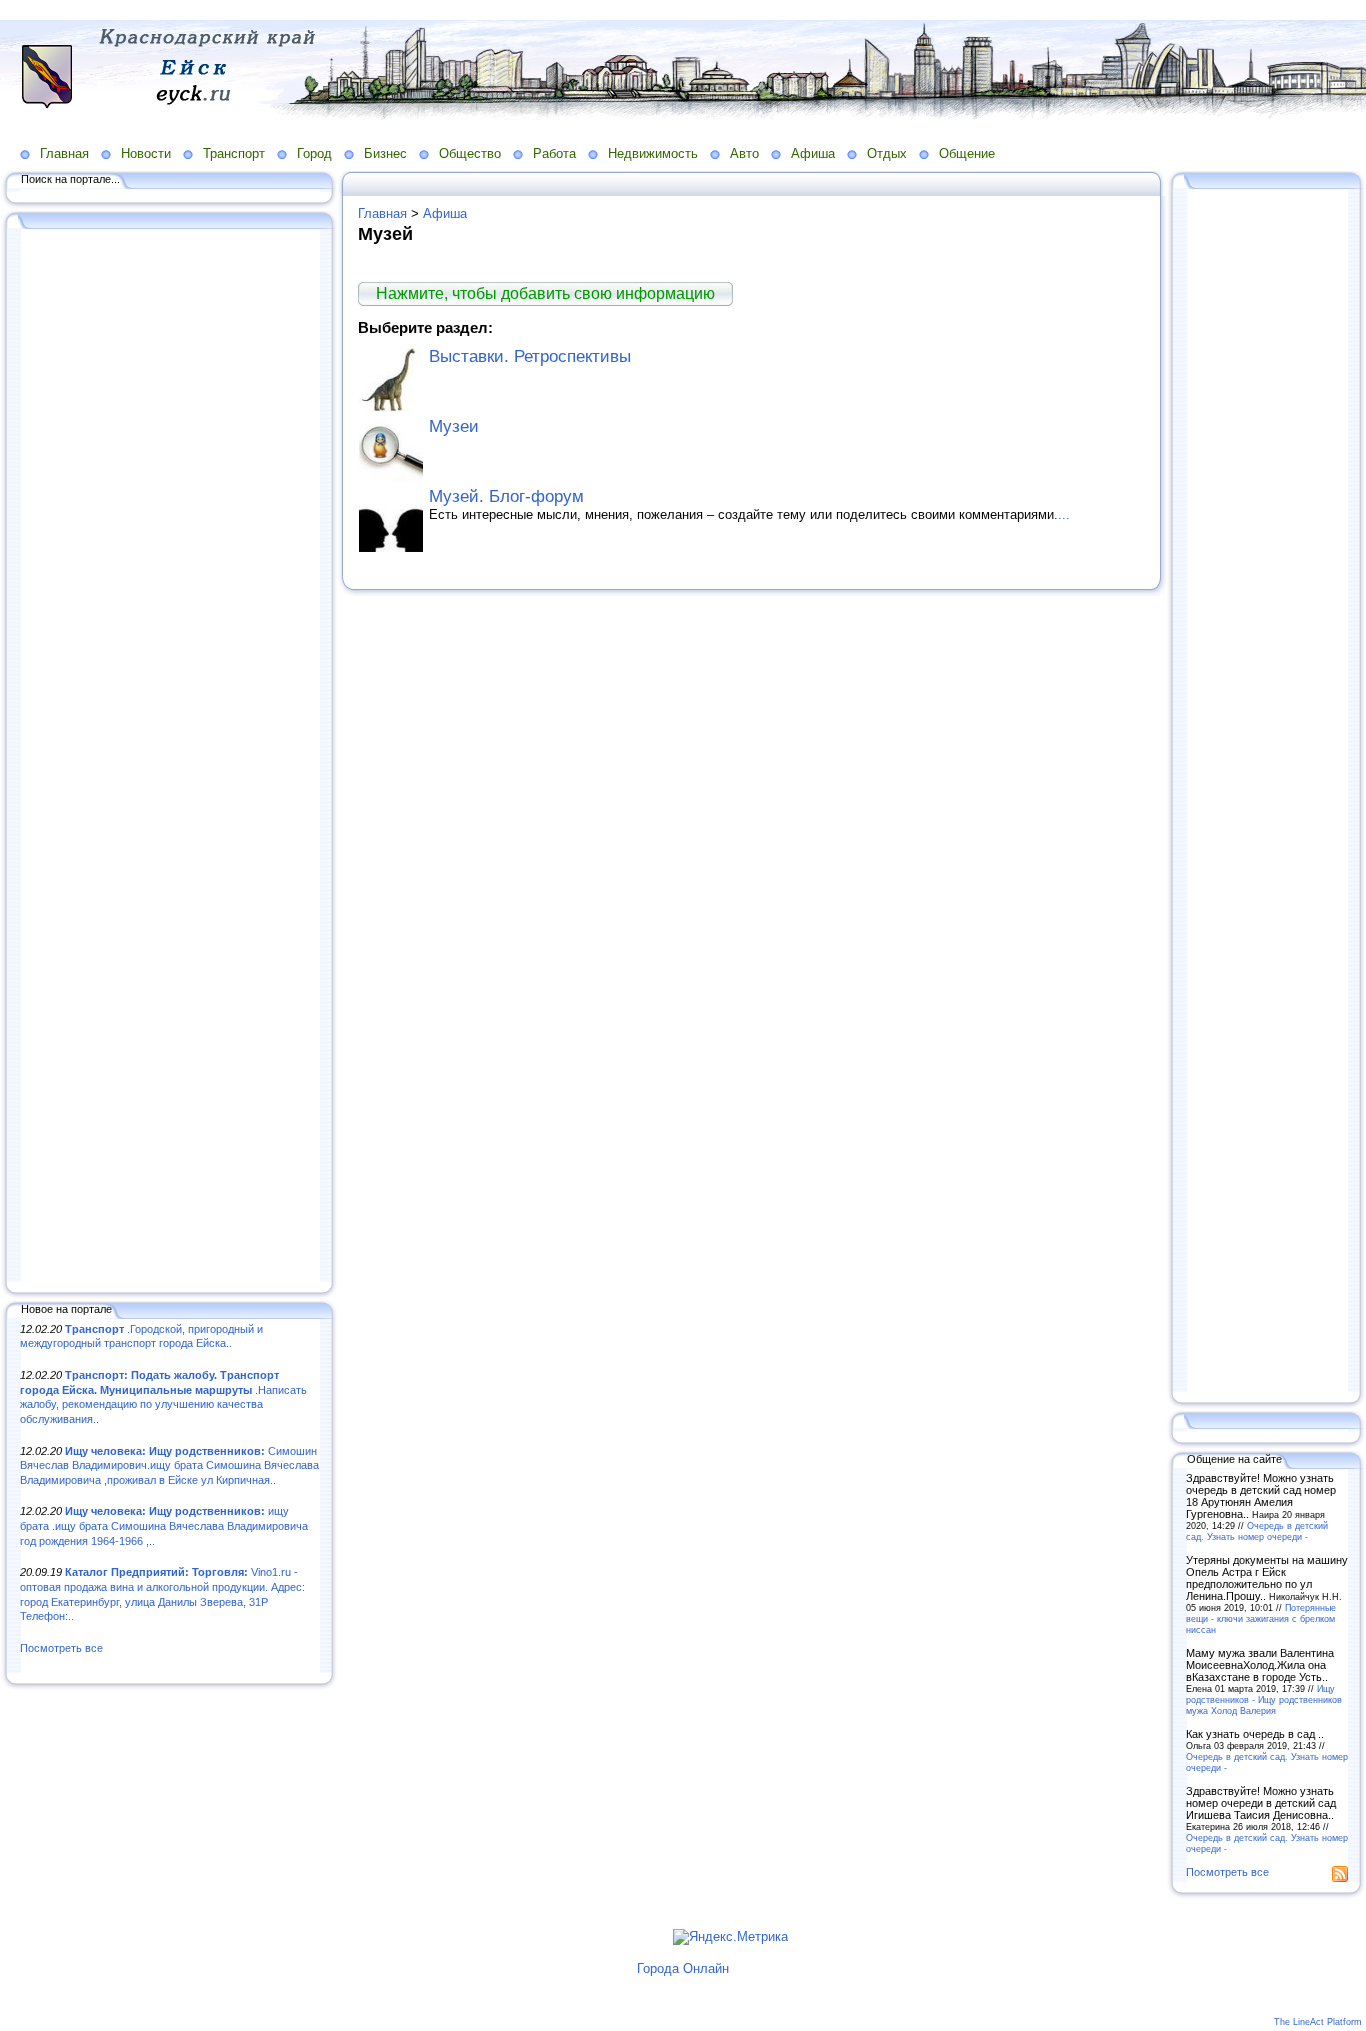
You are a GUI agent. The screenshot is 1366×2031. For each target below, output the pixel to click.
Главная (64, 153)
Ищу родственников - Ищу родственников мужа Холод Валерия (1264, 1699)
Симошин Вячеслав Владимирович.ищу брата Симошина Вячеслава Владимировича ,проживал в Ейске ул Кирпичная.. (169, 1465)
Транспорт (234, 153)
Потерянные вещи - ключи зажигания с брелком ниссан (1261, 1618)
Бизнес (385, 153)
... (1064, 514)
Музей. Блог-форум (506, 496)
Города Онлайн (683, 1968)
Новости (146, 153)
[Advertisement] (170, 757)
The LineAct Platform (1318, 2022)
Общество (470, 153)
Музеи (454, 426)
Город (314, 153)
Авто (744, 153)
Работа (554, 153)
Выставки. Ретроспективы (530, 356)
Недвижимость (653, 153)
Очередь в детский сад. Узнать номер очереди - (1257, 1531)
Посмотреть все (61, 1648)
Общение (967, 153)
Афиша (813, 153)
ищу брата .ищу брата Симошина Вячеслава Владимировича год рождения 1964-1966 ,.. (164, 1525)
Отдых (887, 153)
